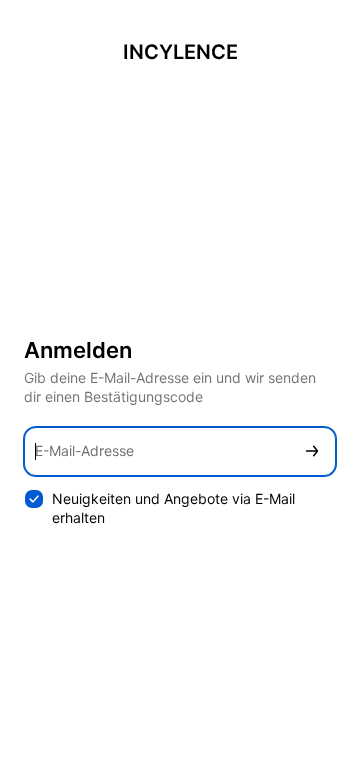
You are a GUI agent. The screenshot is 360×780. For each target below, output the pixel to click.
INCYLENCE (180, 52)
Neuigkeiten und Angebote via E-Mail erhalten (173, 508)
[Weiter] (312, 451)
